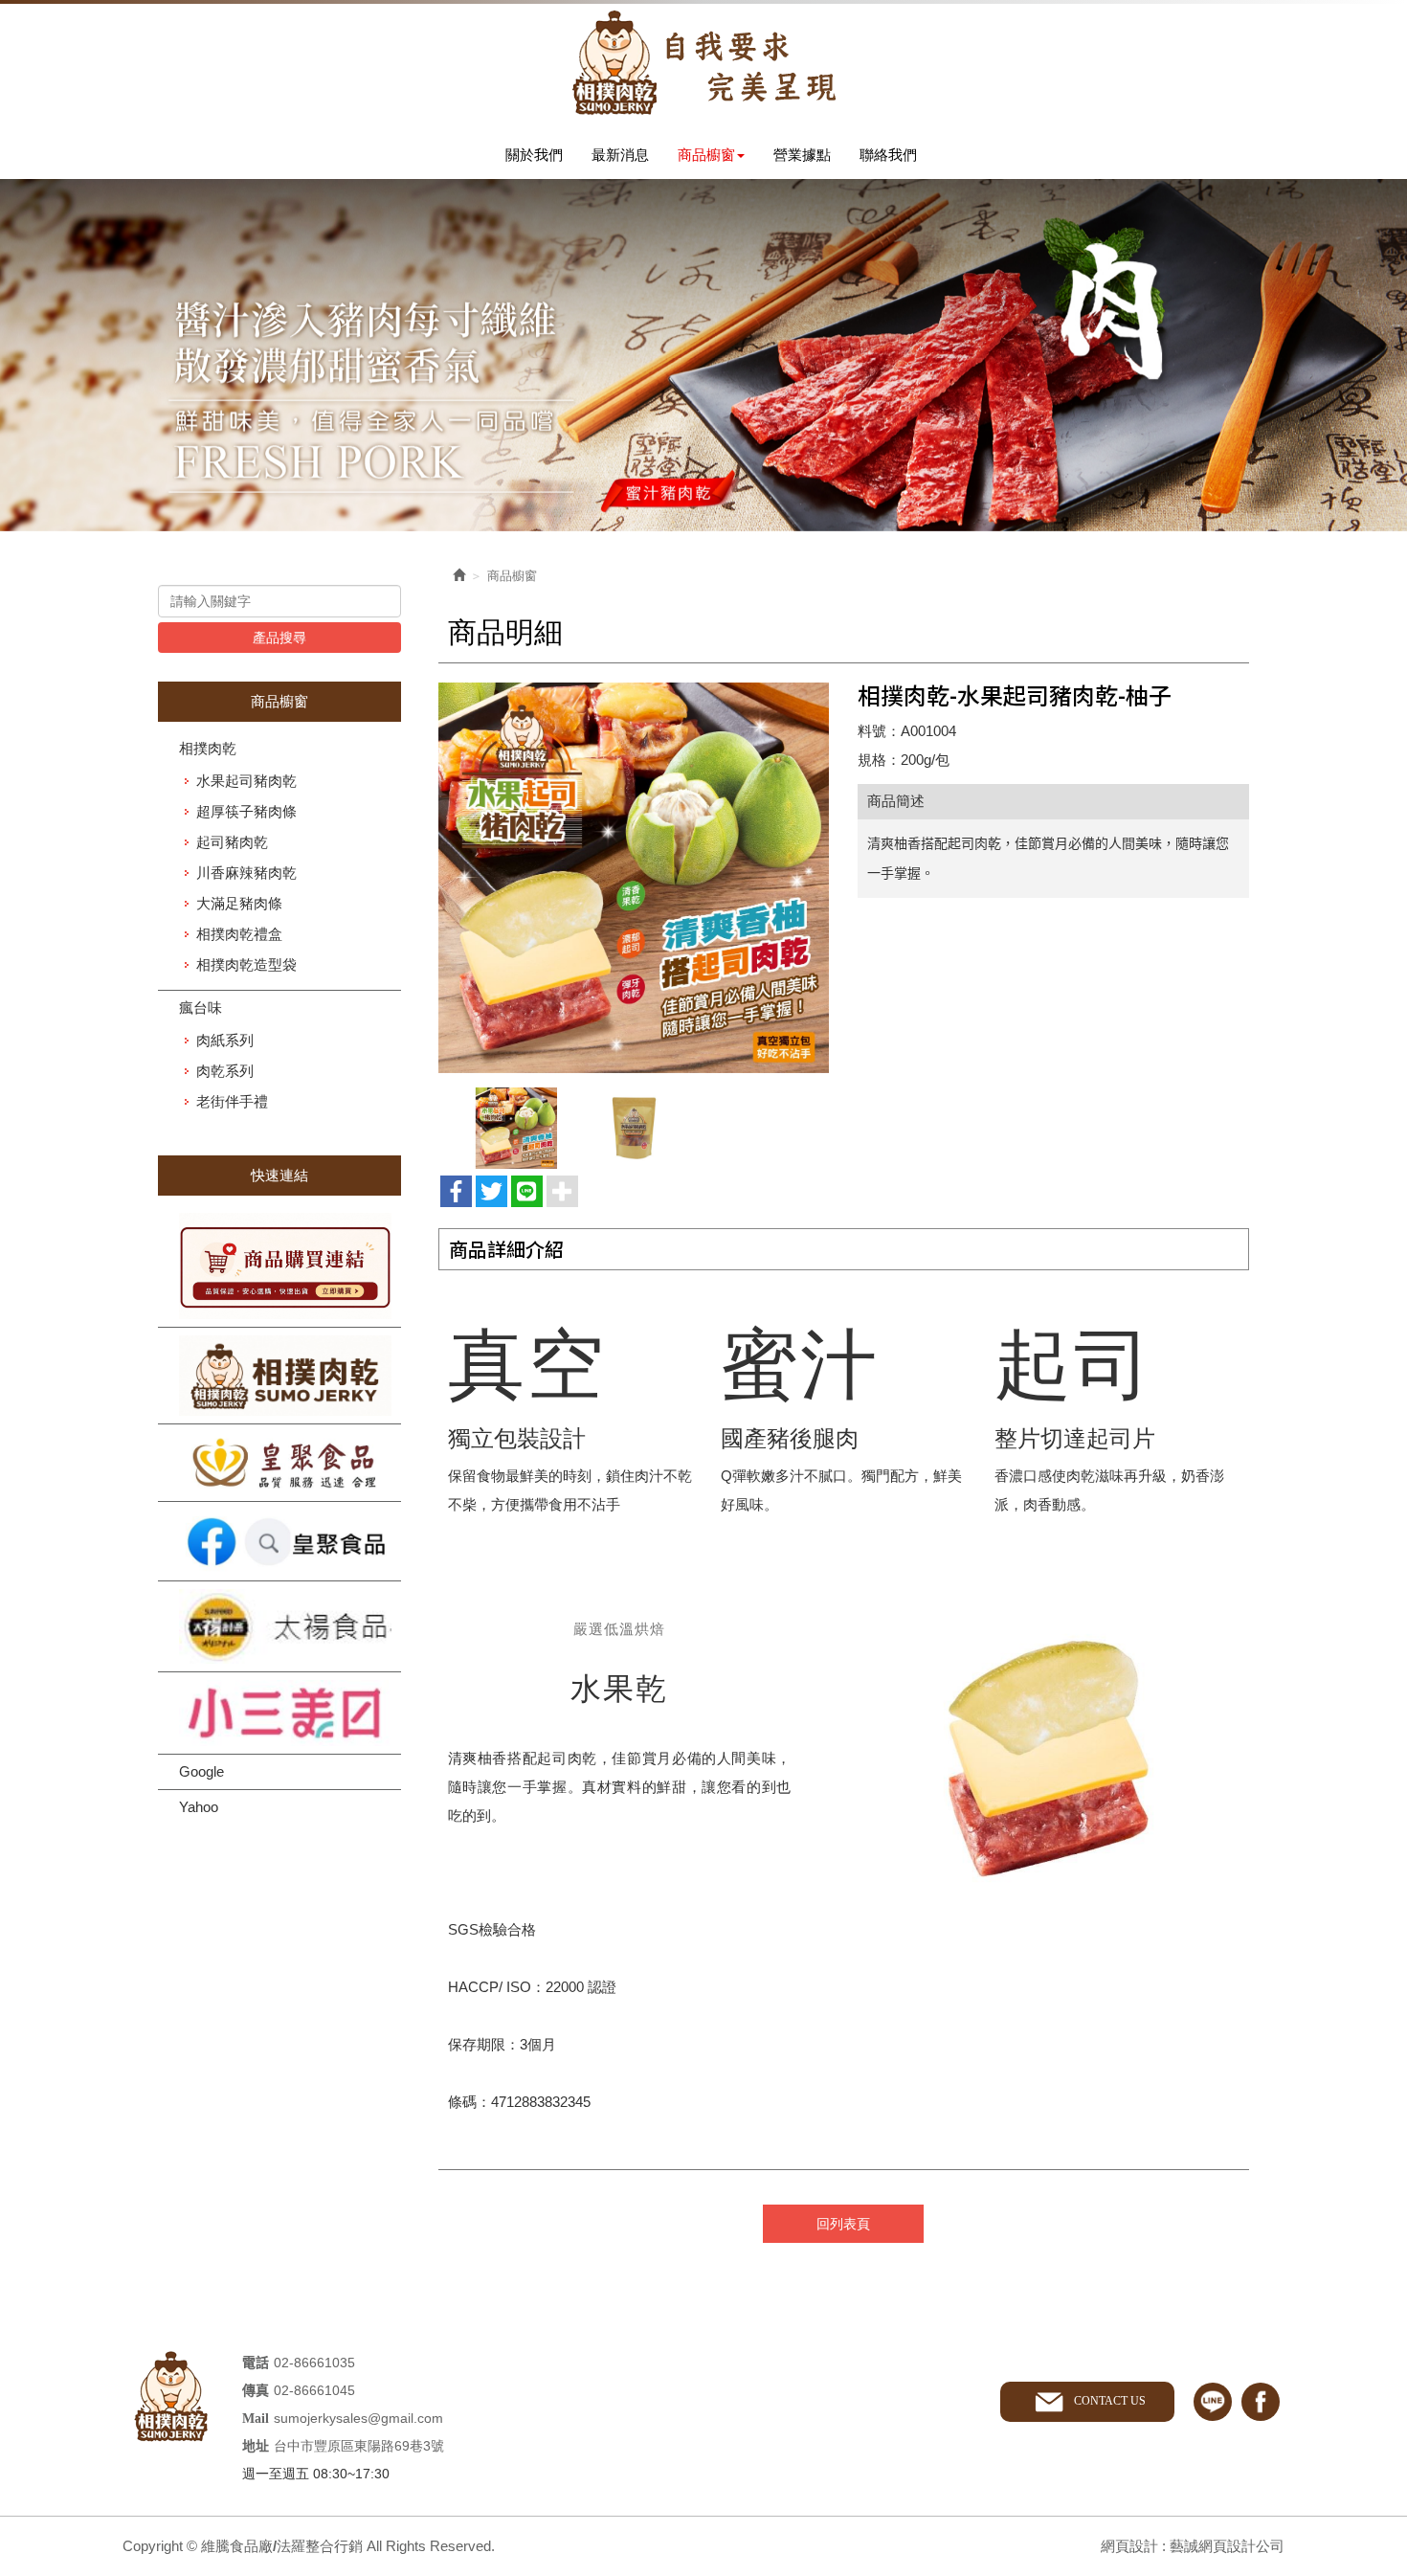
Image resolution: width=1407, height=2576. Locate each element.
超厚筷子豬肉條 (246, 811)
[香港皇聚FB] (279, 1542)
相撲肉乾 (208, 748)
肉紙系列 (225, 1040)
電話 (256, 2363)
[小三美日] (279, 1713)
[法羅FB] (279, 1376)
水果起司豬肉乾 (246, 781)
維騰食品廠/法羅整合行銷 (703, 63)
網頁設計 (1129, 2546)
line (1213, 2402)
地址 (256, 2446)
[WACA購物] (279, 1266)
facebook (1261, 2402)
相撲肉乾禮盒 (239, 934)
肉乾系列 (225, 1071)
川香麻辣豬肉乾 (246, 873)
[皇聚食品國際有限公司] (279, 1463)
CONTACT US (1110, 2401)
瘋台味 (201, 1008)
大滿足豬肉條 (239, 903)
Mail (256, 2419)
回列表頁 (843, 2224)
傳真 (256, 2391)
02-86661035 (314, 2363)
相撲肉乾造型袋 (246, 964)
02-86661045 (314, 2390)
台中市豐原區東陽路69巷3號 (359, 2446)
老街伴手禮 (232, 1101)
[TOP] (1355, 2217)
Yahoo (199, 1807)
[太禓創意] (279, 1626)
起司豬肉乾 (232, 842)
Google (201, 1771)
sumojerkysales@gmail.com (358, 2418)
